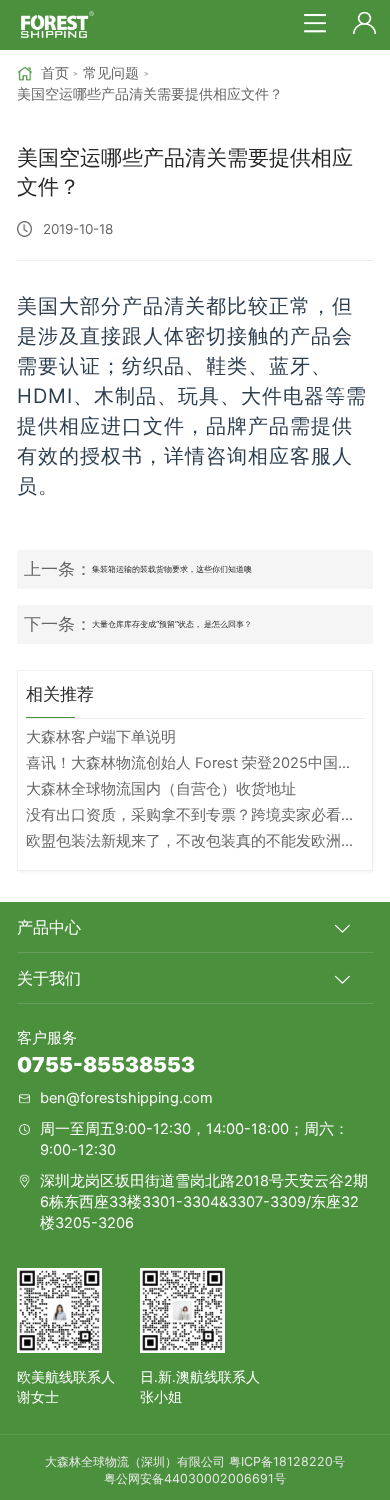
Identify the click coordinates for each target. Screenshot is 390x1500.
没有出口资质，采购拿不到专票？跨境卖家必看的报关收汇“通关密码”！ (195, 815)
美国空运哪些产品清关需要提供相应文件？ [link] (150, 94)
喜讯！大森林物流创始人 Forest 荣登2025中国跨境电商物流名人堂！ (195, 763)
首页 (55, 73)
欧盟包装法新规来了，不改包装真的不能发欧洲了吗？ (195, 841)
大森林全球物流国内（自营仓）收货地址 (161, 789)
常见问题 (111, 73)
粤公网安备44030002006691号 (195, 1478)
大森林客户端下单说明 (101, 737)
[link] (43, 73)
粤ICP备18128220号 (287, 1461)
